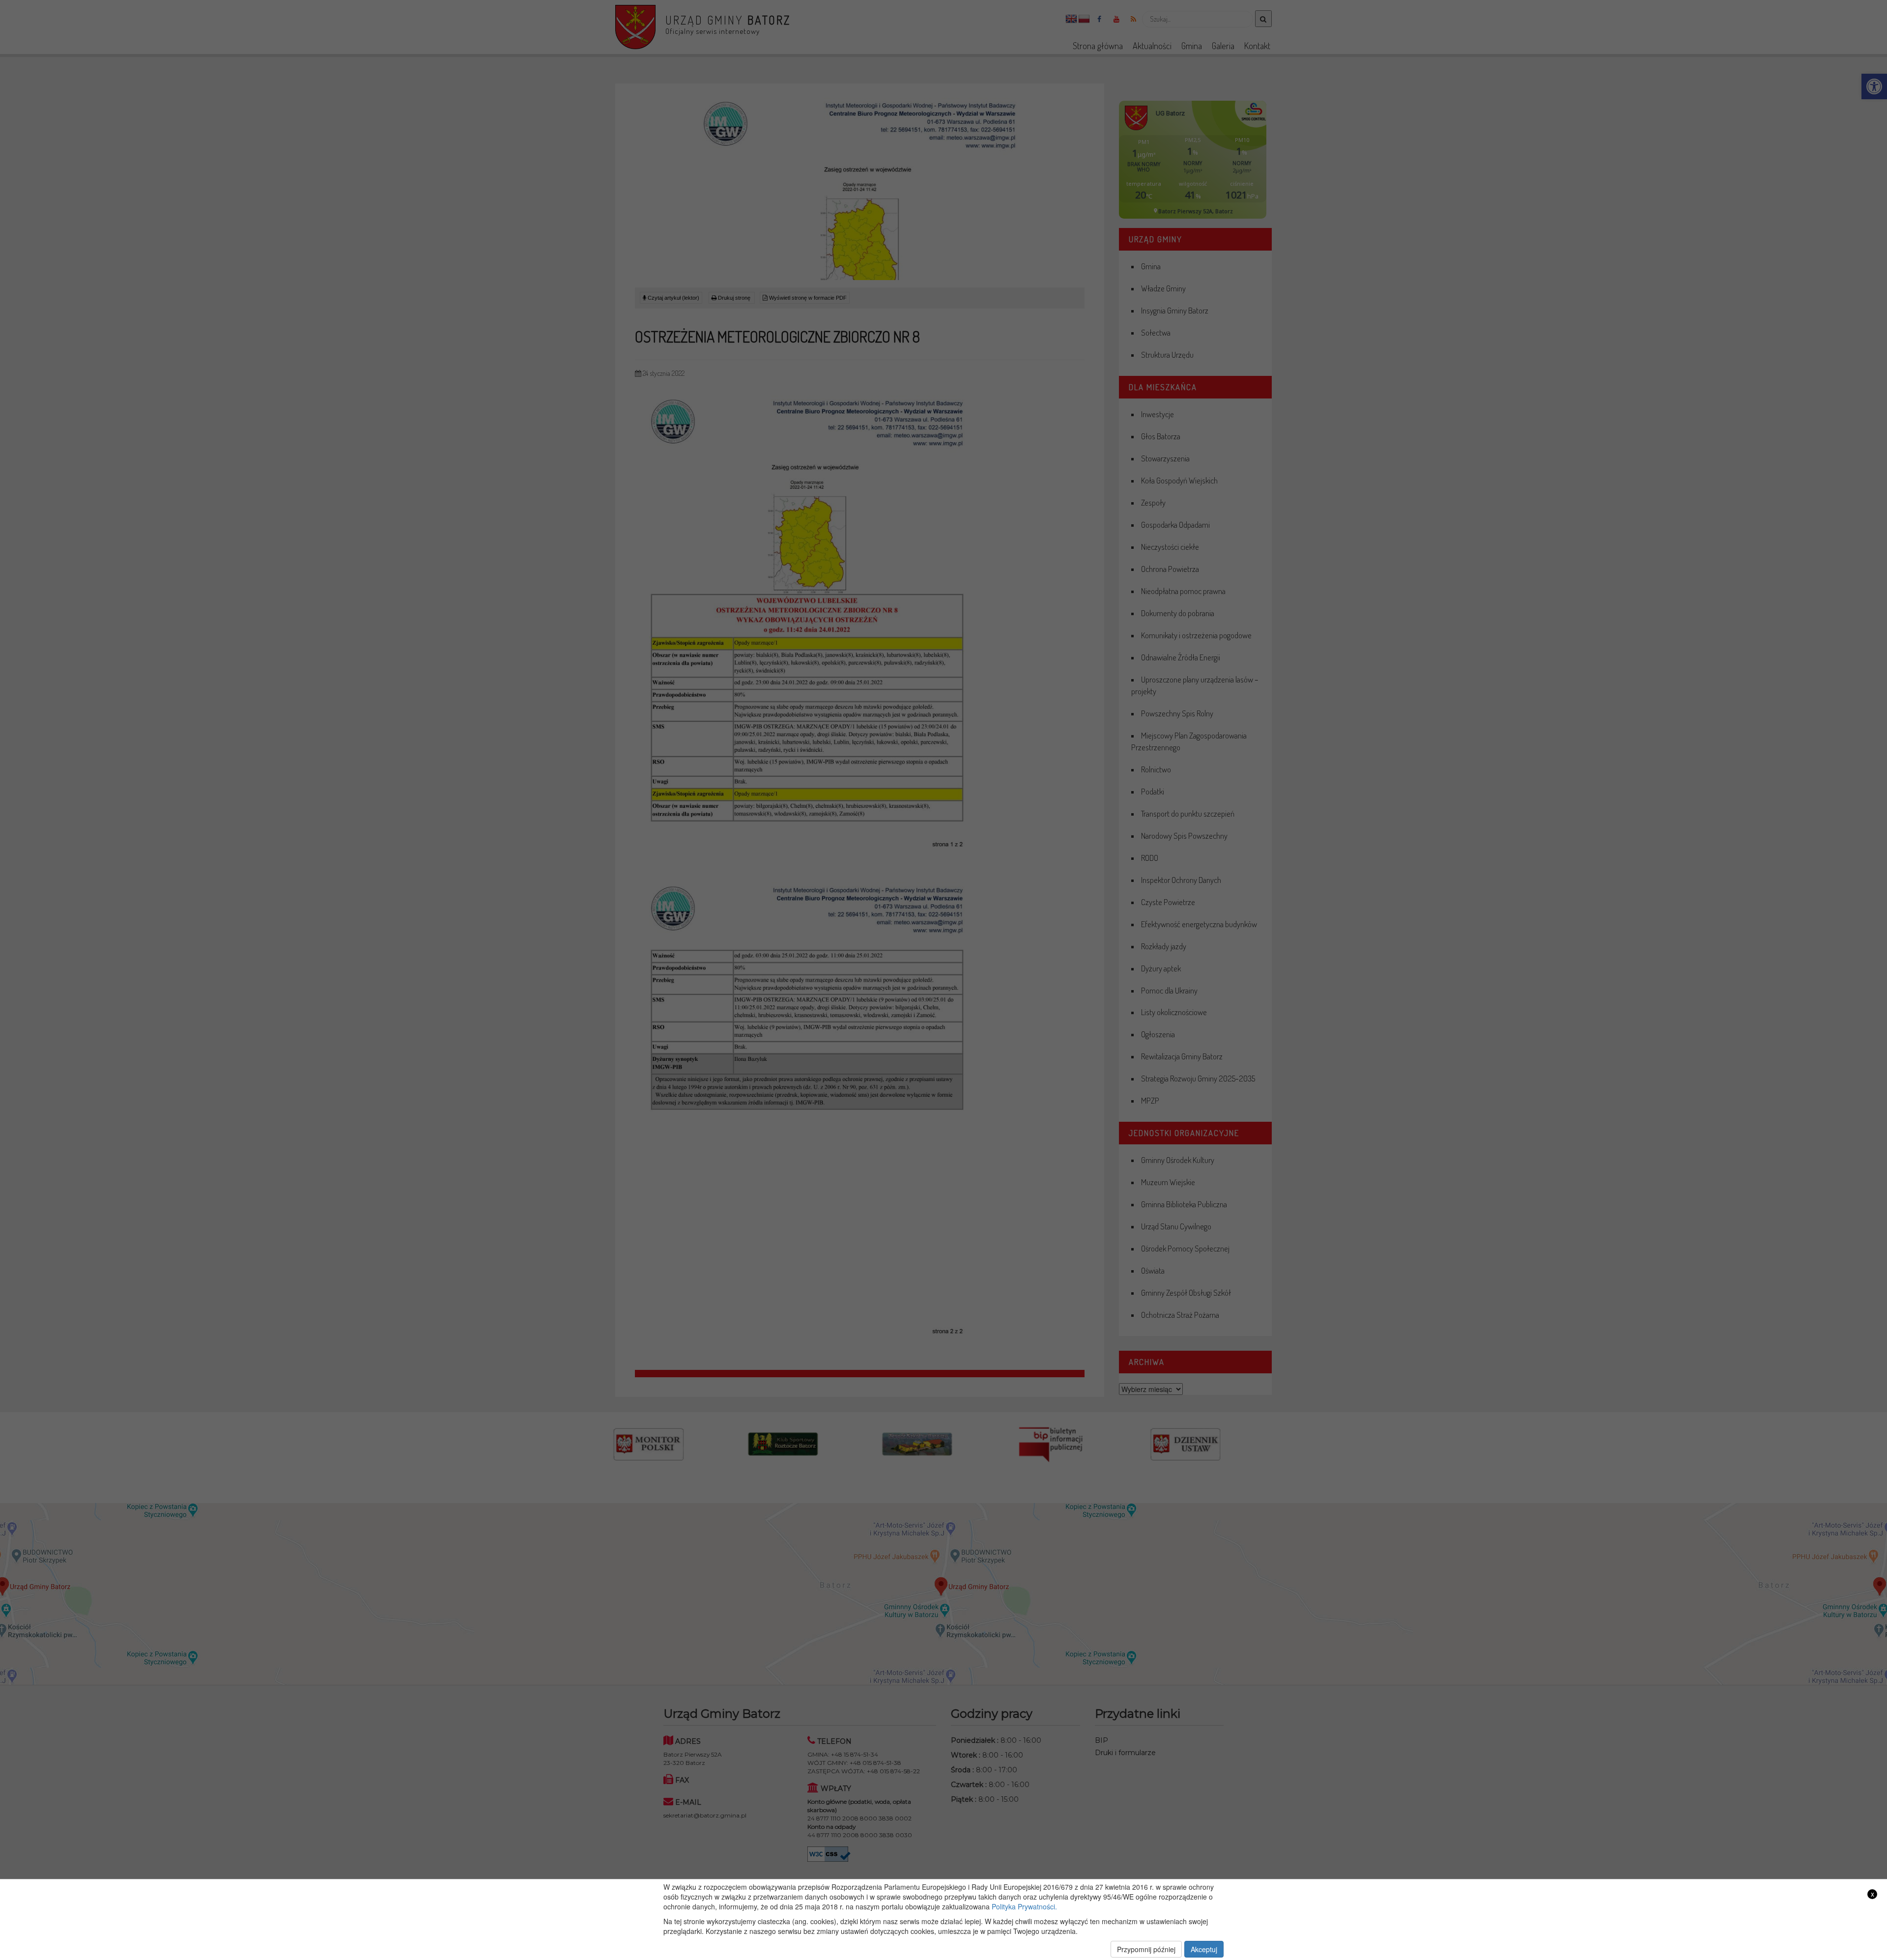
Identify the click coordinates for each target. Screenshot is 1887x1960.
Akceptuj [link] (1204, 1949)
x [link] (1873, 1894)
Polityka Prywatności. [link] (1024, 1906)
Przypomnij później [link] (1146, 1949)
